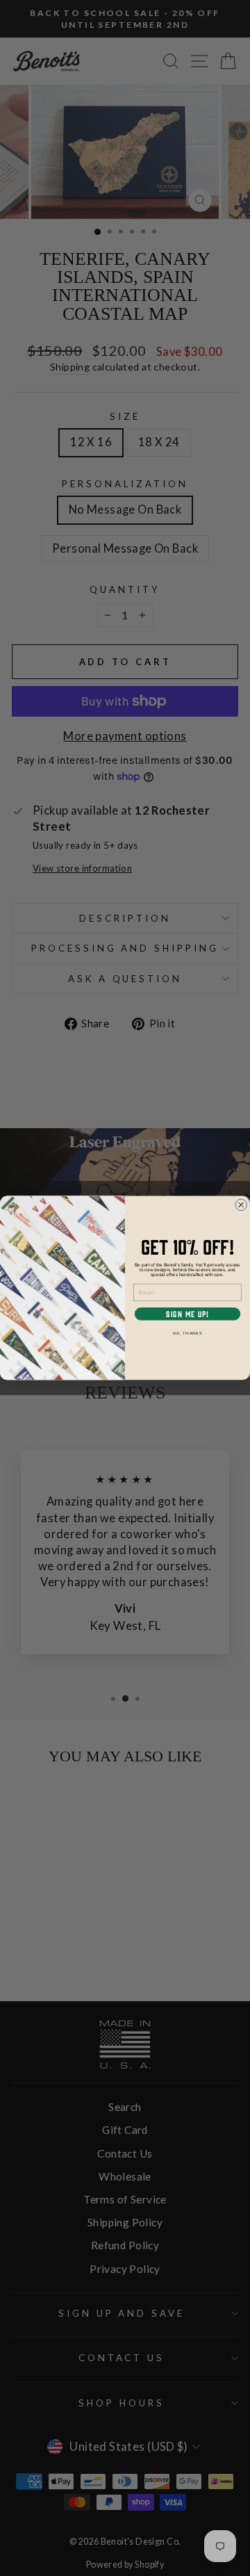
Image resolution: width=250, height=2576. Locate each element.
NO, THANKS (188, 1333)
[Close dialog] (241, 1205)
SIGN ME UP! (187, 1314)
